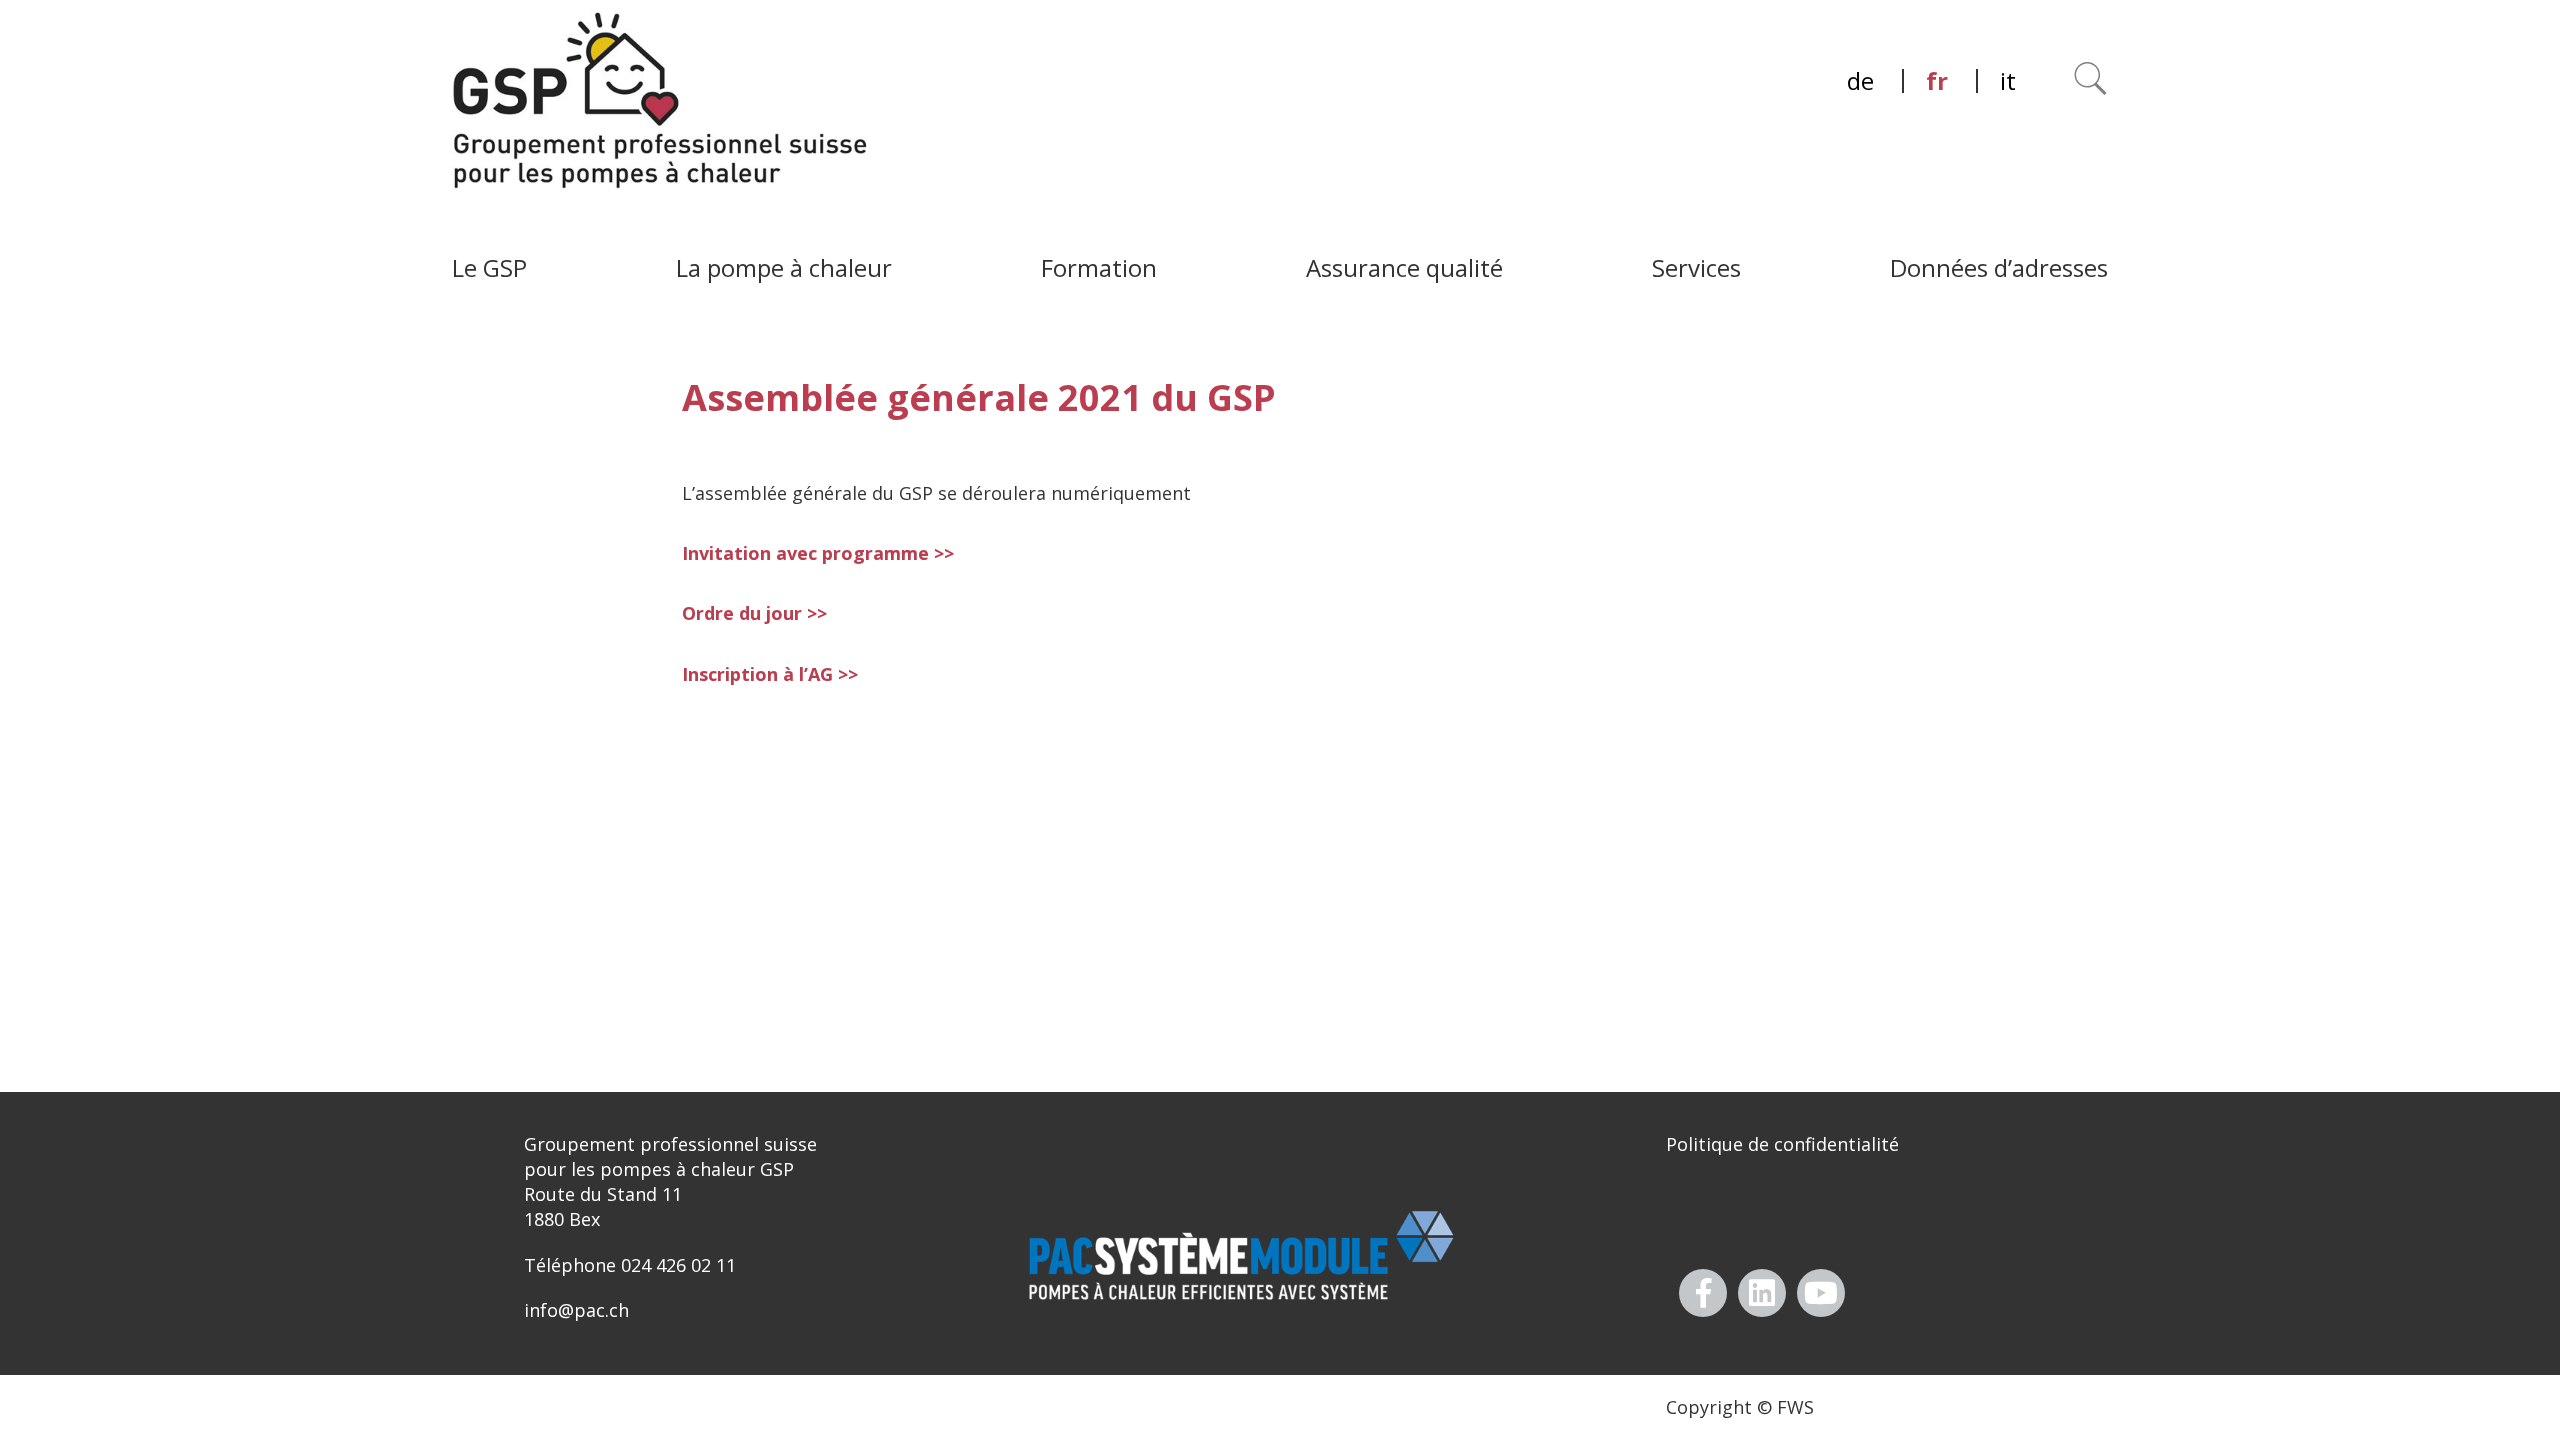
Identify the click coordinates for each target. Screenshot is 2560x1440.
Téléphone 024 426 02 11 (630, 1265)
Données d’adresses (1999, 267)
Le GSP (489, 267)
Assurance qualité (1404, 267)
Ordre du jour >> (754, 613)
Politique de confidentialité (1782, 1144)
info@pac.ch (576, 1310)
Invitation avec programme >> (818, 553)
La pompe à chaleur (784, 267)
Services (1696, 267)
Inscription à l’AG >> (770, 674)
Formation (1099, 267)
